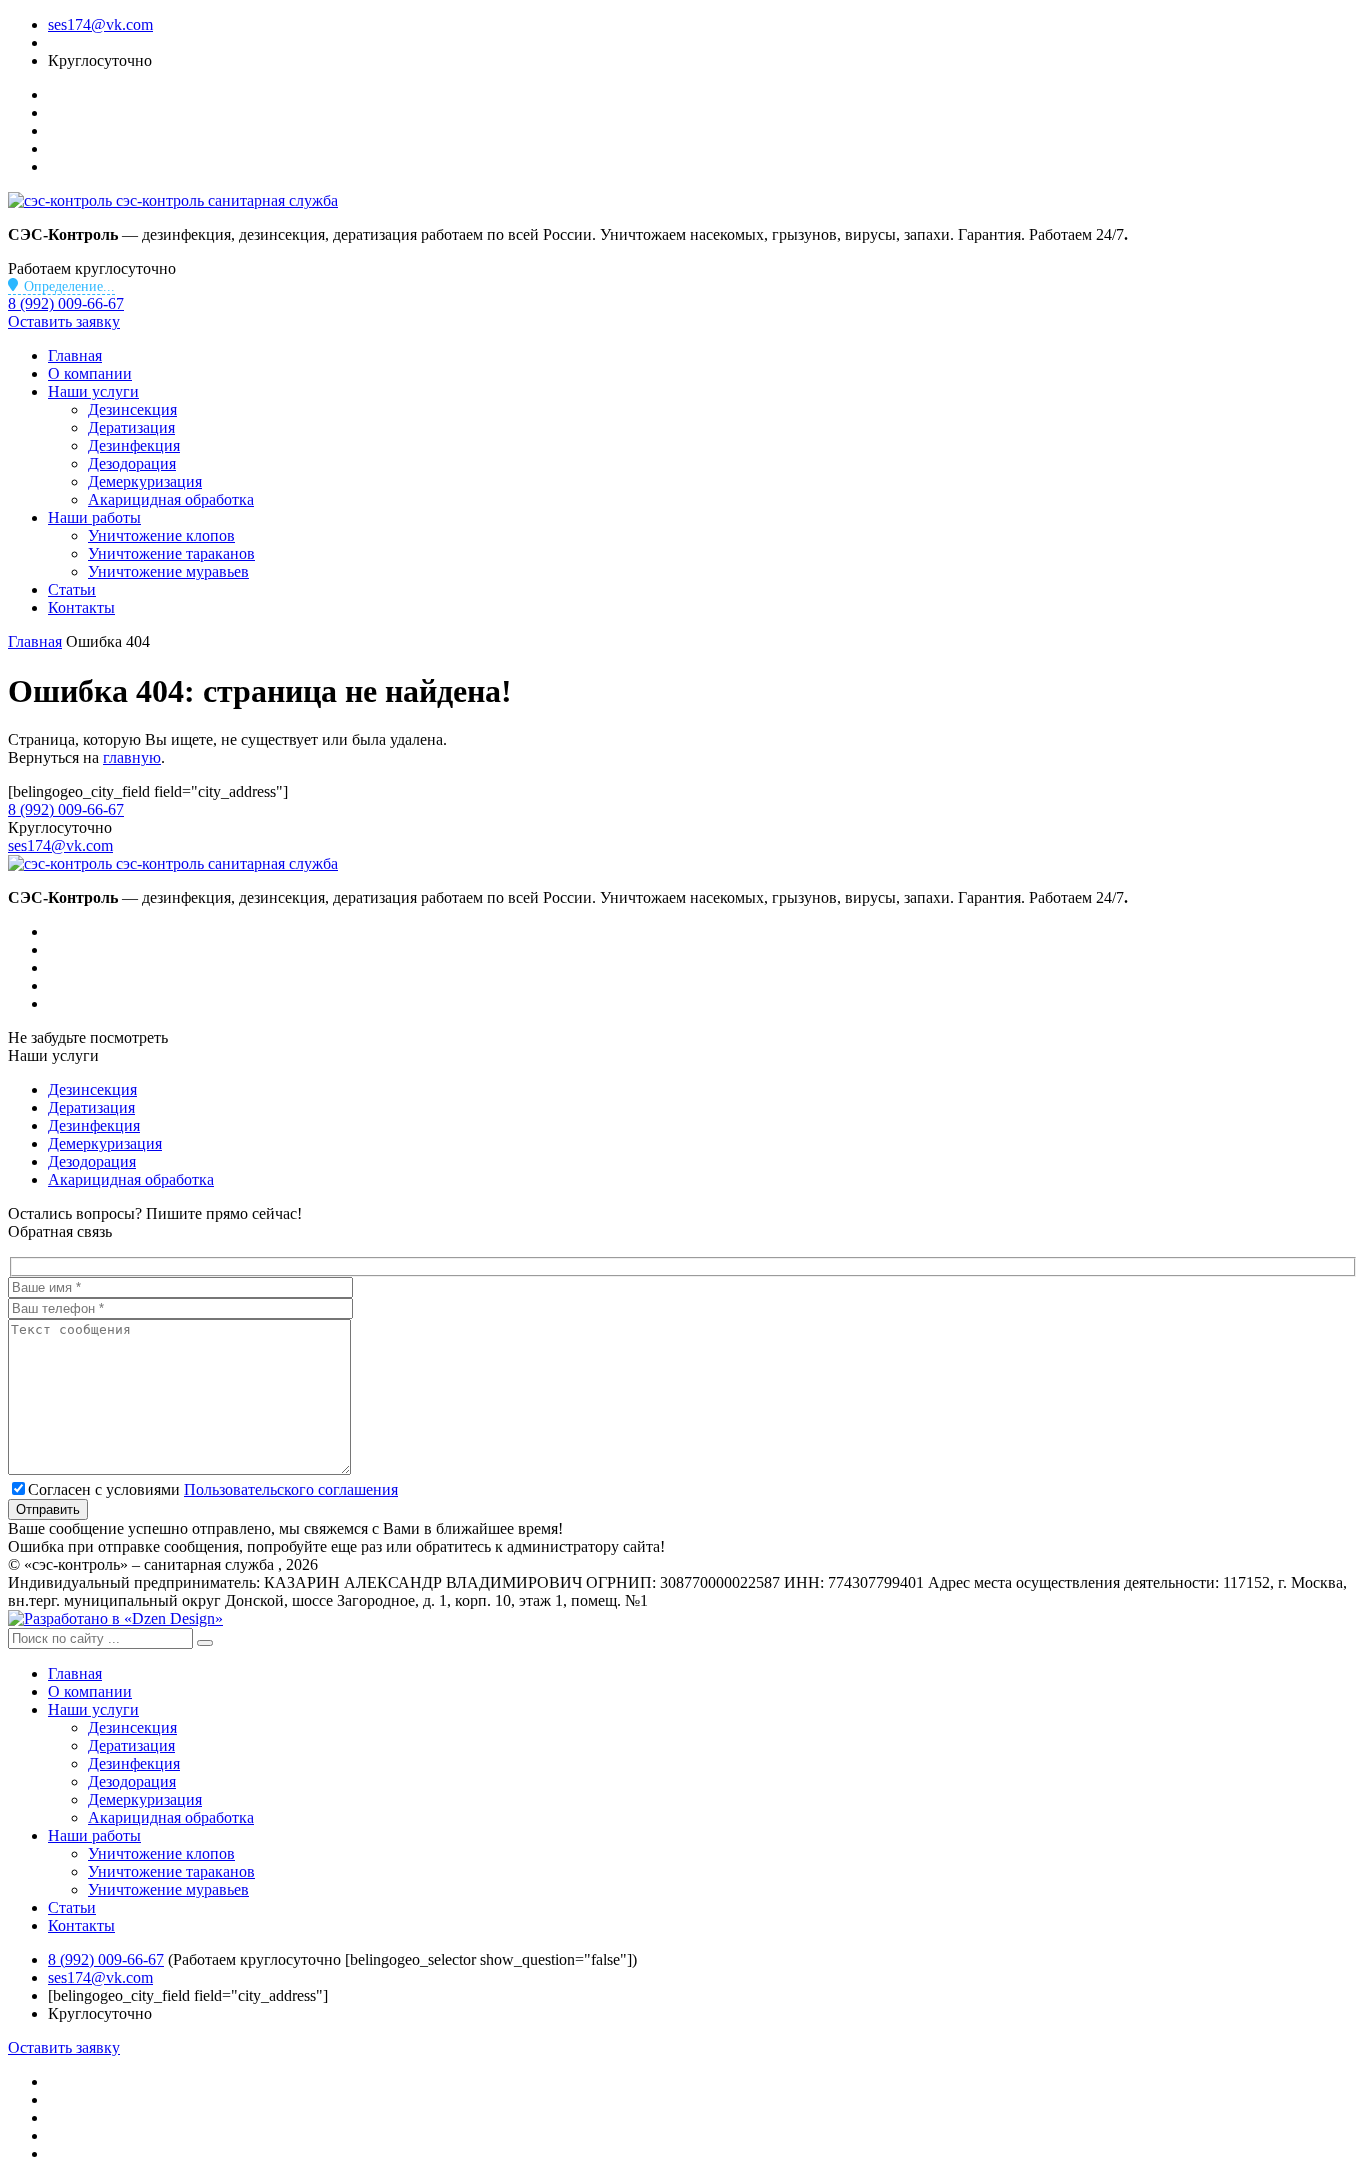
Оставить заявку (64, 321)
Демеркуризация (145, 481)
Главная (75, 355)
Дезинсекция (132, 409)
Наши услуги (93, 391)
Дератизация (131, 427)
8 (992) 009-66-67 (66, 303)
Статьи (72, 589)
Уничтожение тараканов (171, 553)
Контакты (81, 607)
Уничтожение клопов (161, 535)
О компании (90, 373)
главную (132, 757)
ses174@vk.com (100, 24)
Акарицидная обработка (171, 499)
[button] (205, 1643)
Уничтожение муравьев (168, 571)
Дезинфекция (134, 445)
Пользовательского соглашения (291, 1489)
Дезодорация (132, 463)
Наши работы (94, 517)
